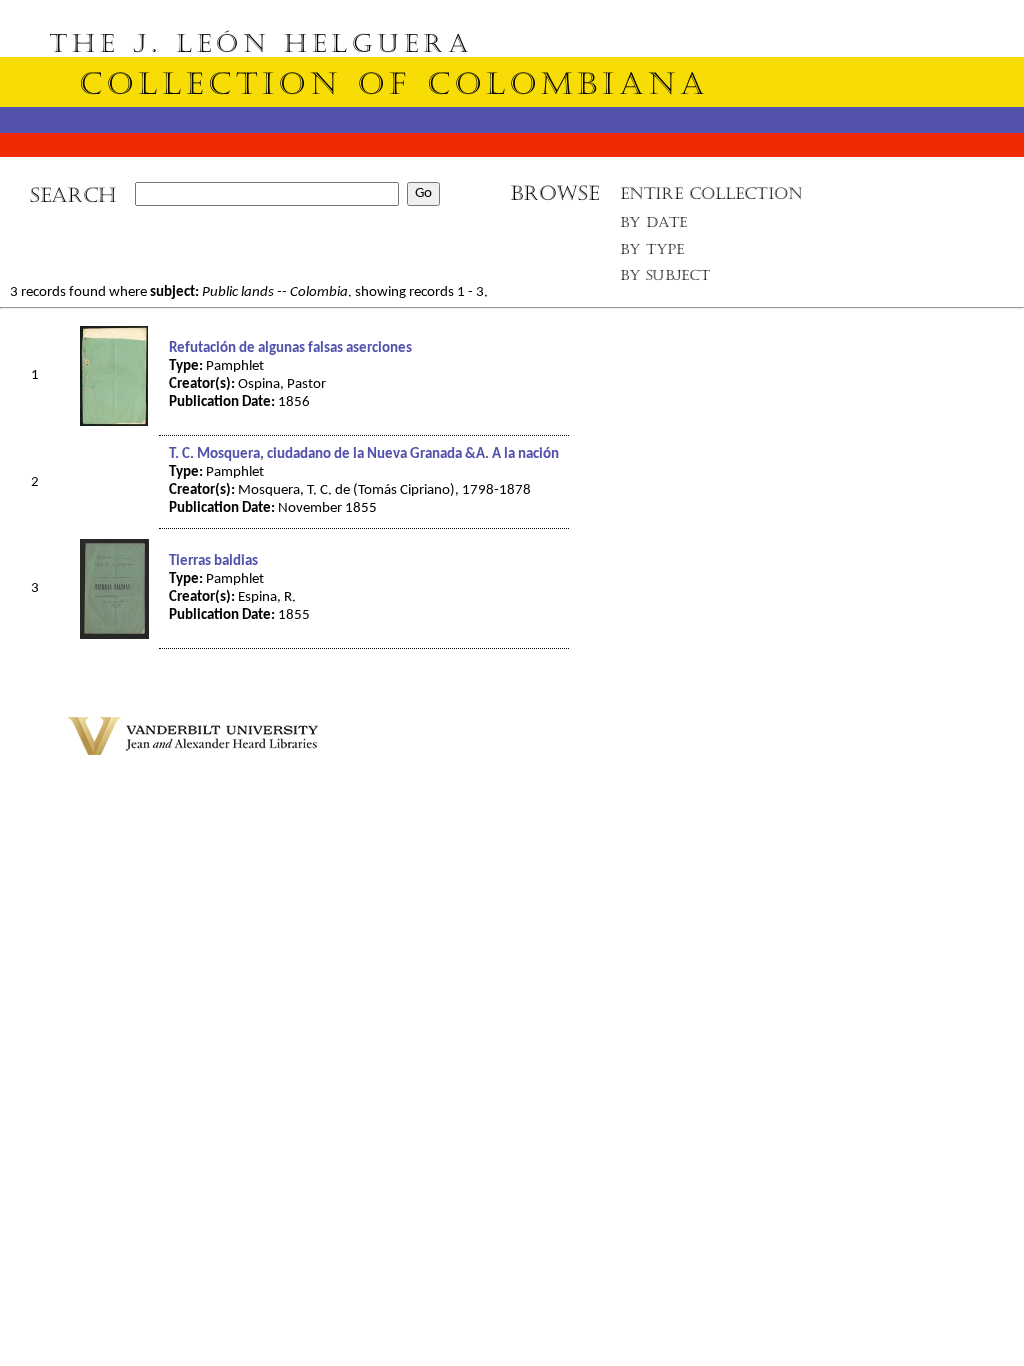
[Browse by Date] (659, 226)
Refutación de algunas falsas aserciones (290, 348)
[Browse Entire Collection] (711, 199)
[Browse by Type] (652, 252)
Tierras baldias (213, 561)
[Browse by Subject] (666, 279)
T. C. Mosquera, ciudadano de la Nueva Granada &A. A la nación (364, 454)
